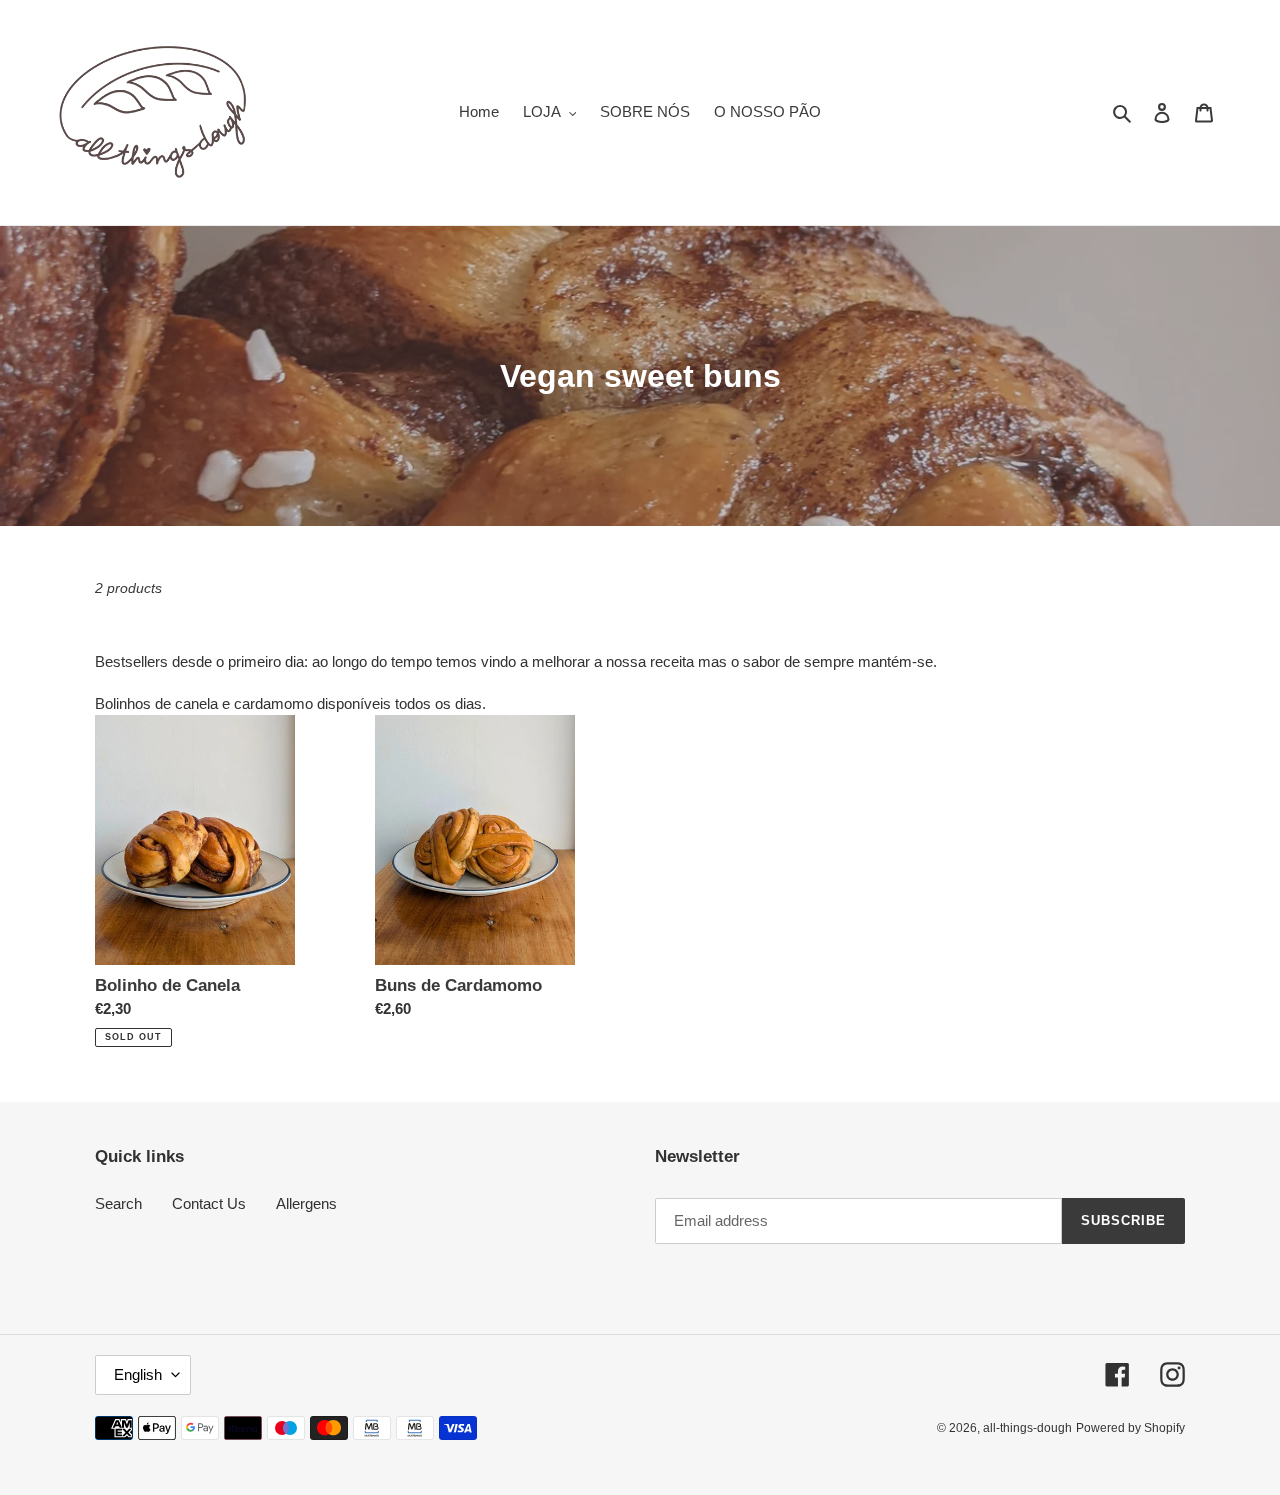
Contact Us (209, 1203)
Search (118, 1203)
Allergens (306, 1203)
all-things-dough (1027, 1428)
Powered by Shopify (1130, 1428)
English (138, 1374)
